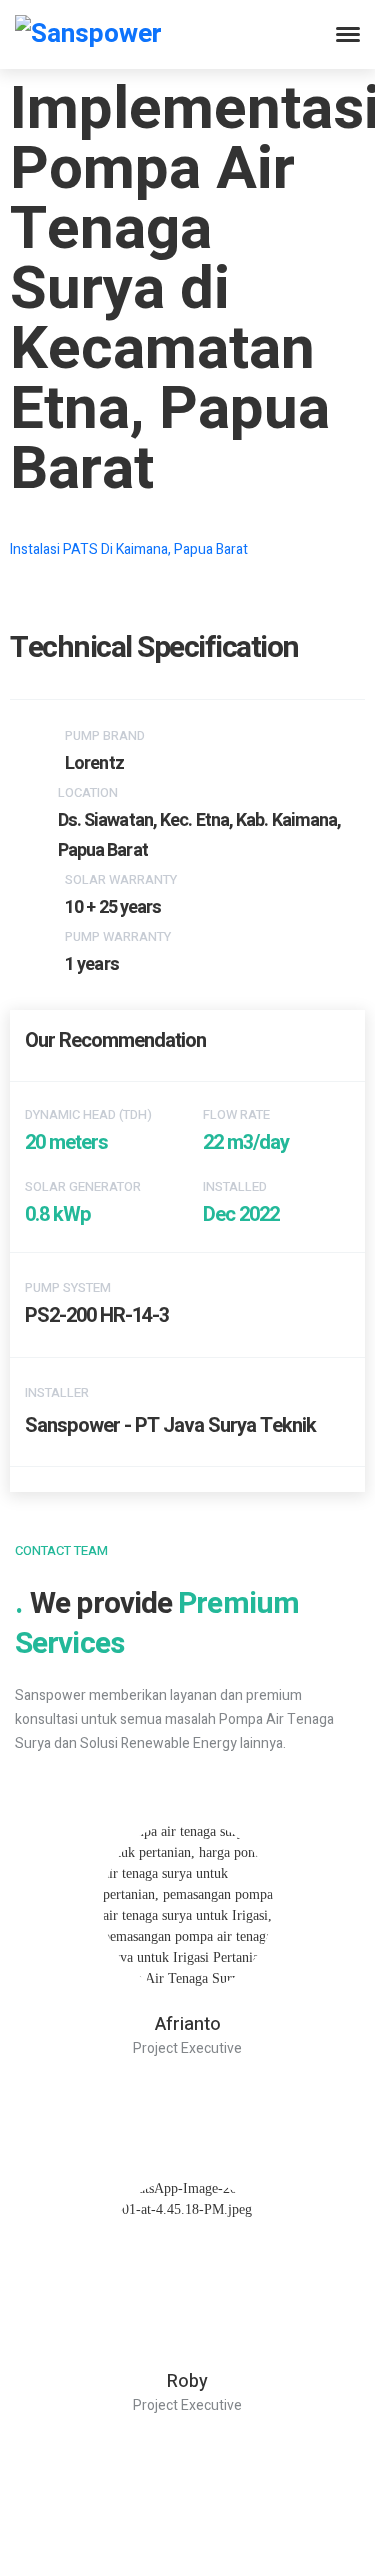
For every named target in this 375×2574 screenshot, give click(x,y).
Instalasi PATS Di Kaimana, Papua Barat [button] (129, 549)
